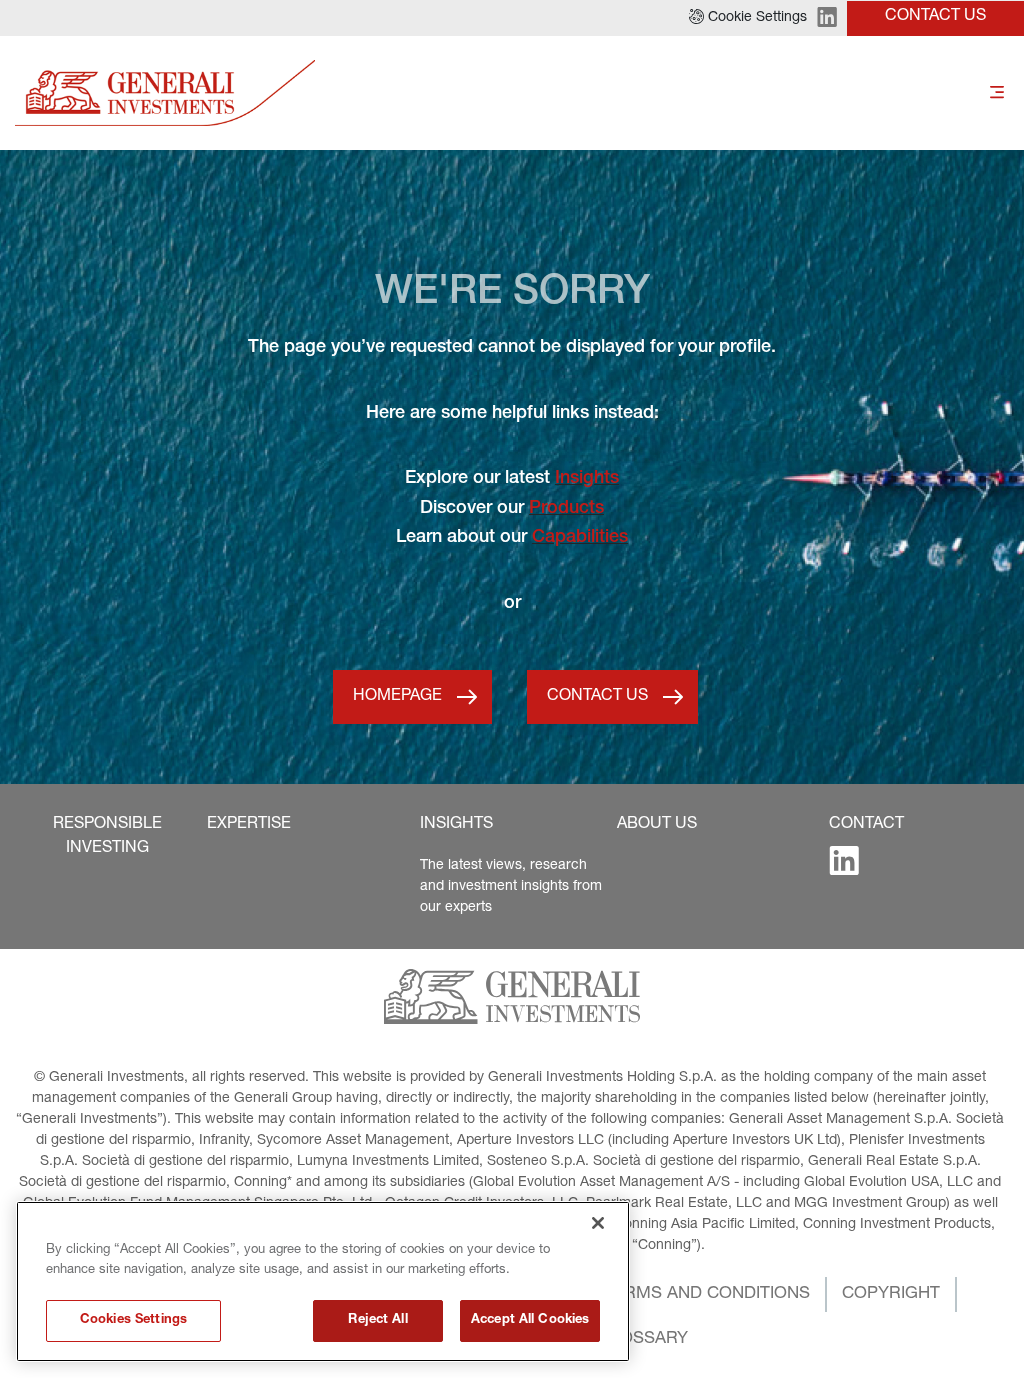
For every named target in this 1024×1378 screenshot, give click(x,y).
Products (566, 509)
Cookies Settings (133, 1320)
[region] (323, 1281)
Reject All (377, 1320)
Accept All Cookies (530, 1320)
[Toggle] (997, 93)
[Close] (598, 1223)
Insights (587, 479)
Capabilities (580, 538)
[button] (748, 18)
